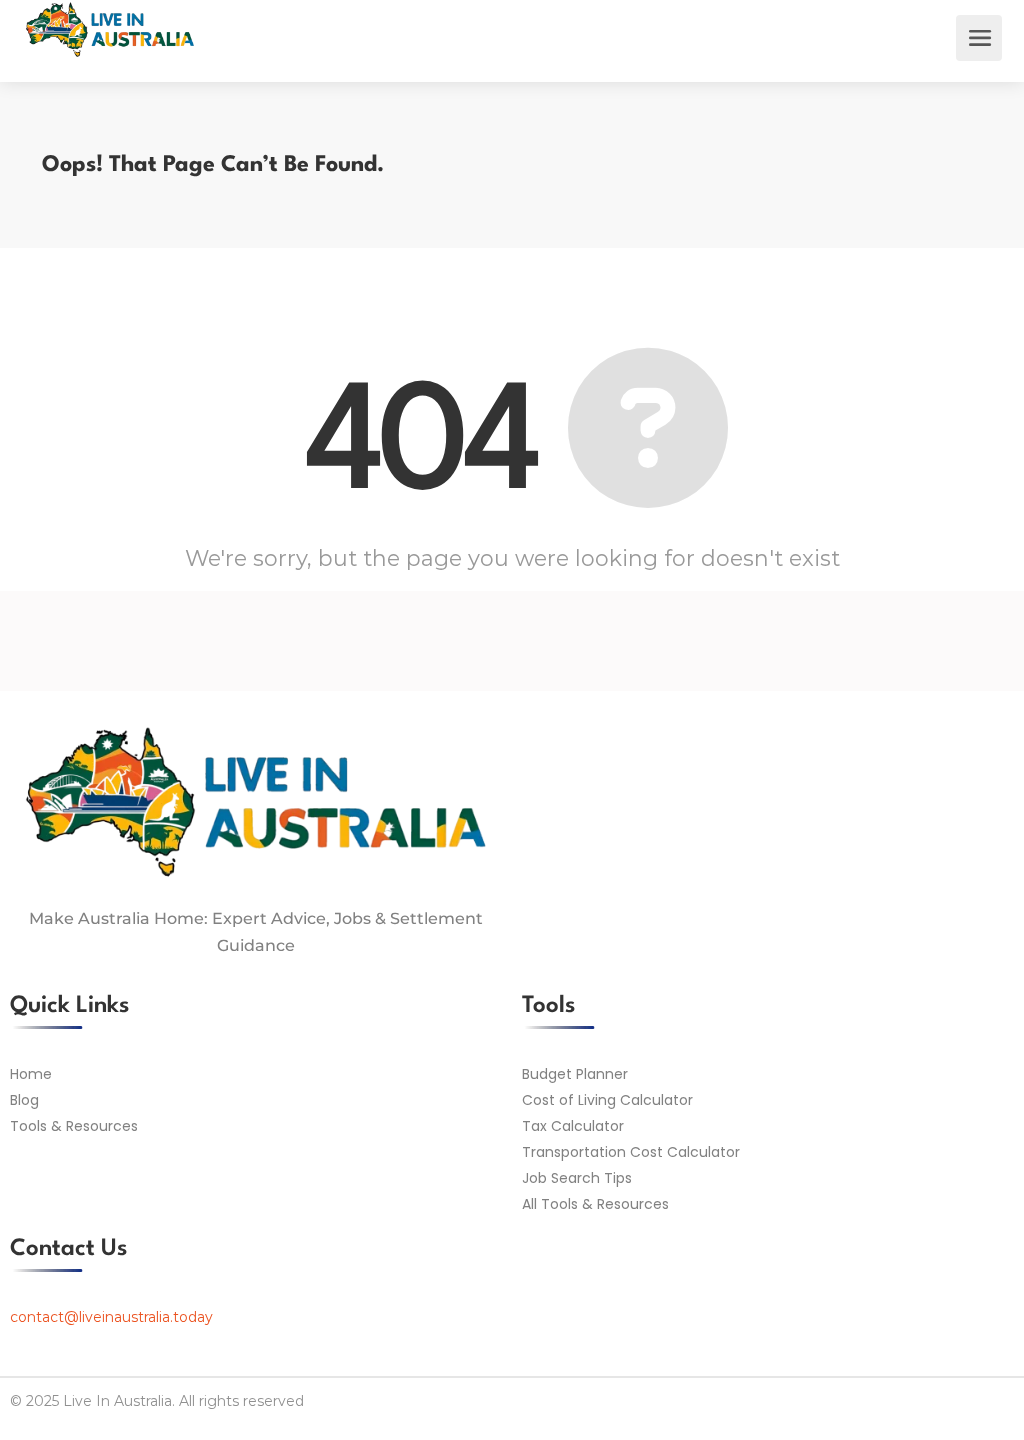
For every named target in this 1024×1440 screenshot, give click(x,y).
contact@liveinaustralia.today (111, 1317)
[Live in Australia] (110, 54)
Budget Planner (575, 1074)
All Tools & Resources (595, 1204)
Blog (24, 1100)
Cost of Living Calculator (607, 1100)
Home (31, 1074)
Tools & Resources (74, 1126)
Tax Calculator (573, 1126)
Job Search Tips (577, 1178)
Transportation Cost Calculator (631, 1152)
